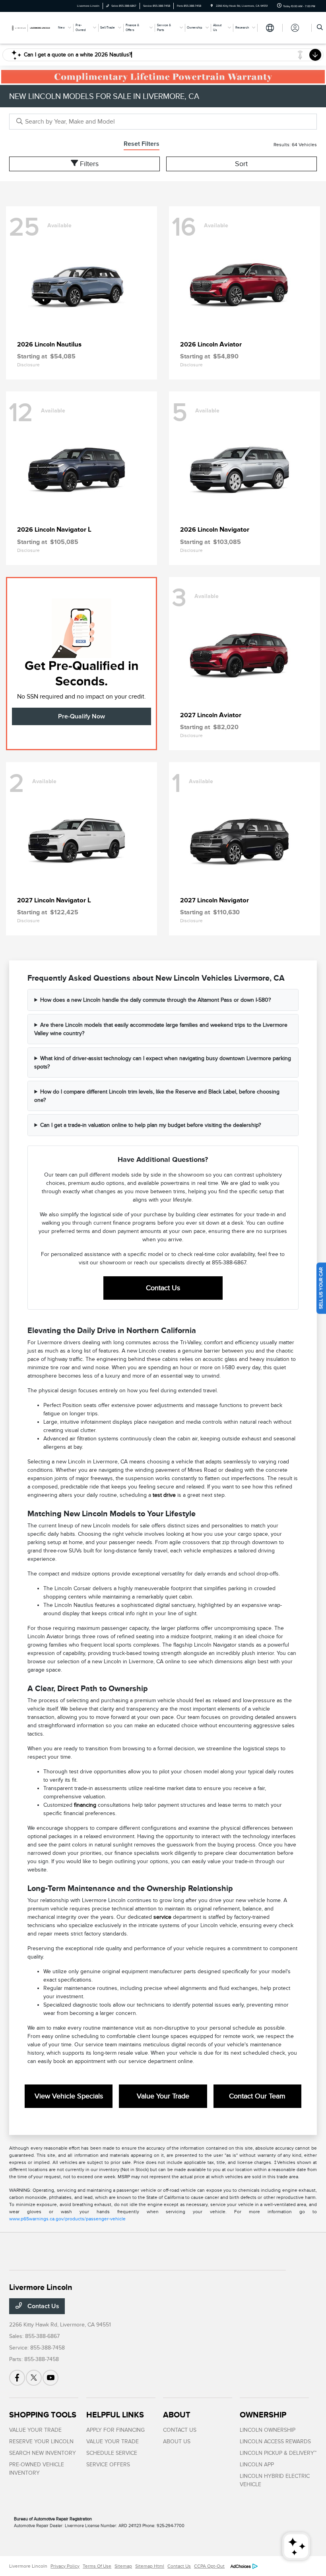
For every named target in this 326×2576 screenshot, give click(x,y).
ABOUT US (177, 2441)
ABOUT (177, 2415)
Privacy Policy (65, 2566)
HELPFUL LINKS (115, 2415)
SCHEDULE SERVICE (112, 2453)
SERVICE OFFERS (108, 2465)
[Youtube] (50, 2378)
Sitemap (123, 2566)
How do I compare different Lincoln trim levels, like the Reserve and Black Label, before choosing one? (157, 1096)
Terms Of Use (97, 2566)
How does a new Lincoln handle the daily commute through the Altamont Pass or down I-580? (155, 1000)
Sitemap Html (150, 2566)
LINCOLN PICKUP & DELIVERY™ (278, 2453)
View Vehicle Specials (69, 2096)
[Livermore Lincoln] (31, 27)
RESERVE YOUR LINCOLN (41, 2441)
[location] (212, 6)
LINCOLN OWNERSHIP (268, 2430)
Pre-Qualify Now (81, 716)
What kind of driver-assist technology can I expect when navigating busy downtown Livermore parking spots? (163, 1063)
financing (85, 1805)
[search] (320, 28)
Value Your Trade (163, 2096)
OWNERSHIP (263, 2415)
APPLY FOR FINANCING (115, 2430)
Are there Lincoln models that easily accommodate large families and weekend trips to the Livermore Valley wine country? (161, 1029)
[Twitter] (34, 2378)
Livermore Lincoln (28, 2566)
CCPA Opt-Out (209, 2566)
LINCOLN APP (257, 2465)
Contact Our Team (257, 2096)
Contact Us (163, 1288)
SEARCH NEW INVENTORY (43, 2453)
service (162, 1917)
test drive (164, 1495)
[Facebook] (17, 2378)
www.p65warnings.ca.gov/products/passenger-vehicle (67, 2219)
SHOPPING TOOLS (43, 2415)
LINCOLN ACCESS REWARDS (275, 2441)
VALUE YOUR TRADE (35, 2430)
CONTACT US (180, 2430)
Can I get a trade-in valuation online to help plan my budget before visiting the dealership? (150, 1125)
